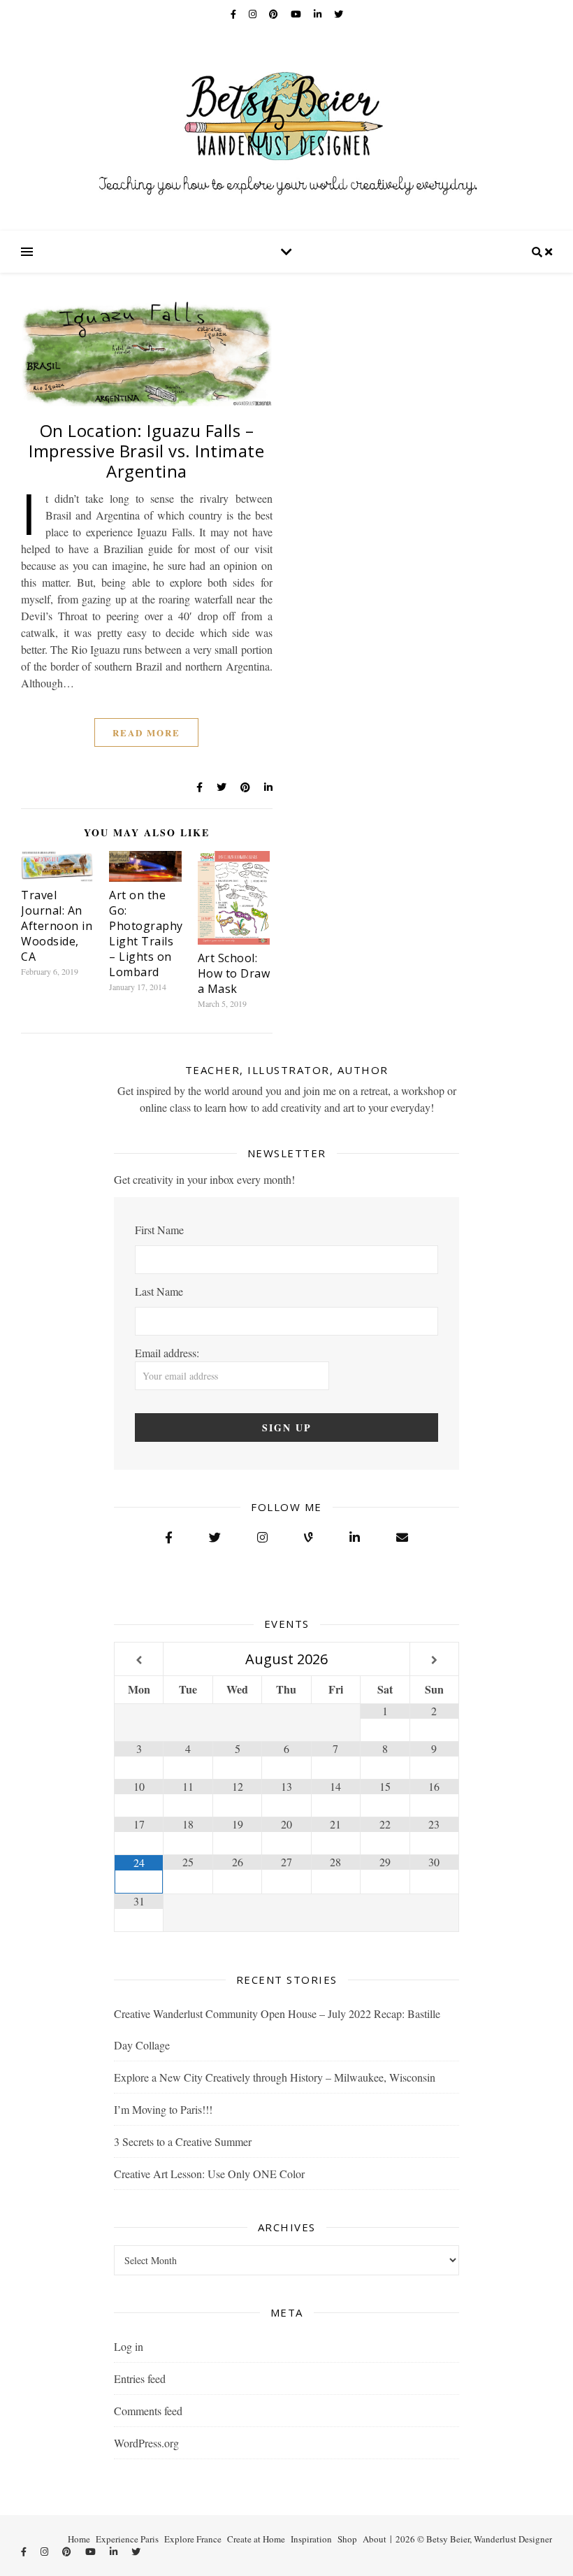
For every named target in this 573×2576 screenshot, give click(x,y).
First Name (159, 1230)
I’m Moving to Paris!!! (163, 2109)
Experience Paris (127, 2539)
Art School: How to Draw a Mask (234, 973)
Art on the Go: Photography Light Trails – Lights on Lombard (146, 933)
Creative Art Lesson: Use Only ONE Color (209, 2174)
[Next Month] (434, 1660)
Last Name (159, 1291)
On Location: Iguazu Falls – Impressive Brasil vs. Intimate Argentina (146, 451)
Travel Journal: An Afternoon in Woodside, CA (57, 926)
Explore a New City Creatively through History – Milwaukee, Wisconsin (275, 2077)
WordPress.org (146, 2443)
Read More (146, 732)
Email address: (167, 1353)
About (375, 2539)
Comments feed (148, 2411)
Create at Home (256, 2539)
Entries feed (140, 2378)
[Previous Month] (139, 1660)
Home (79, 2539)
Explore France (193, 2539)
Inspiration (311, 2539)
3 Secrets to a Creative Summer (183, 2141)
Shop (347, 2539)
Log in (129, 2346)
